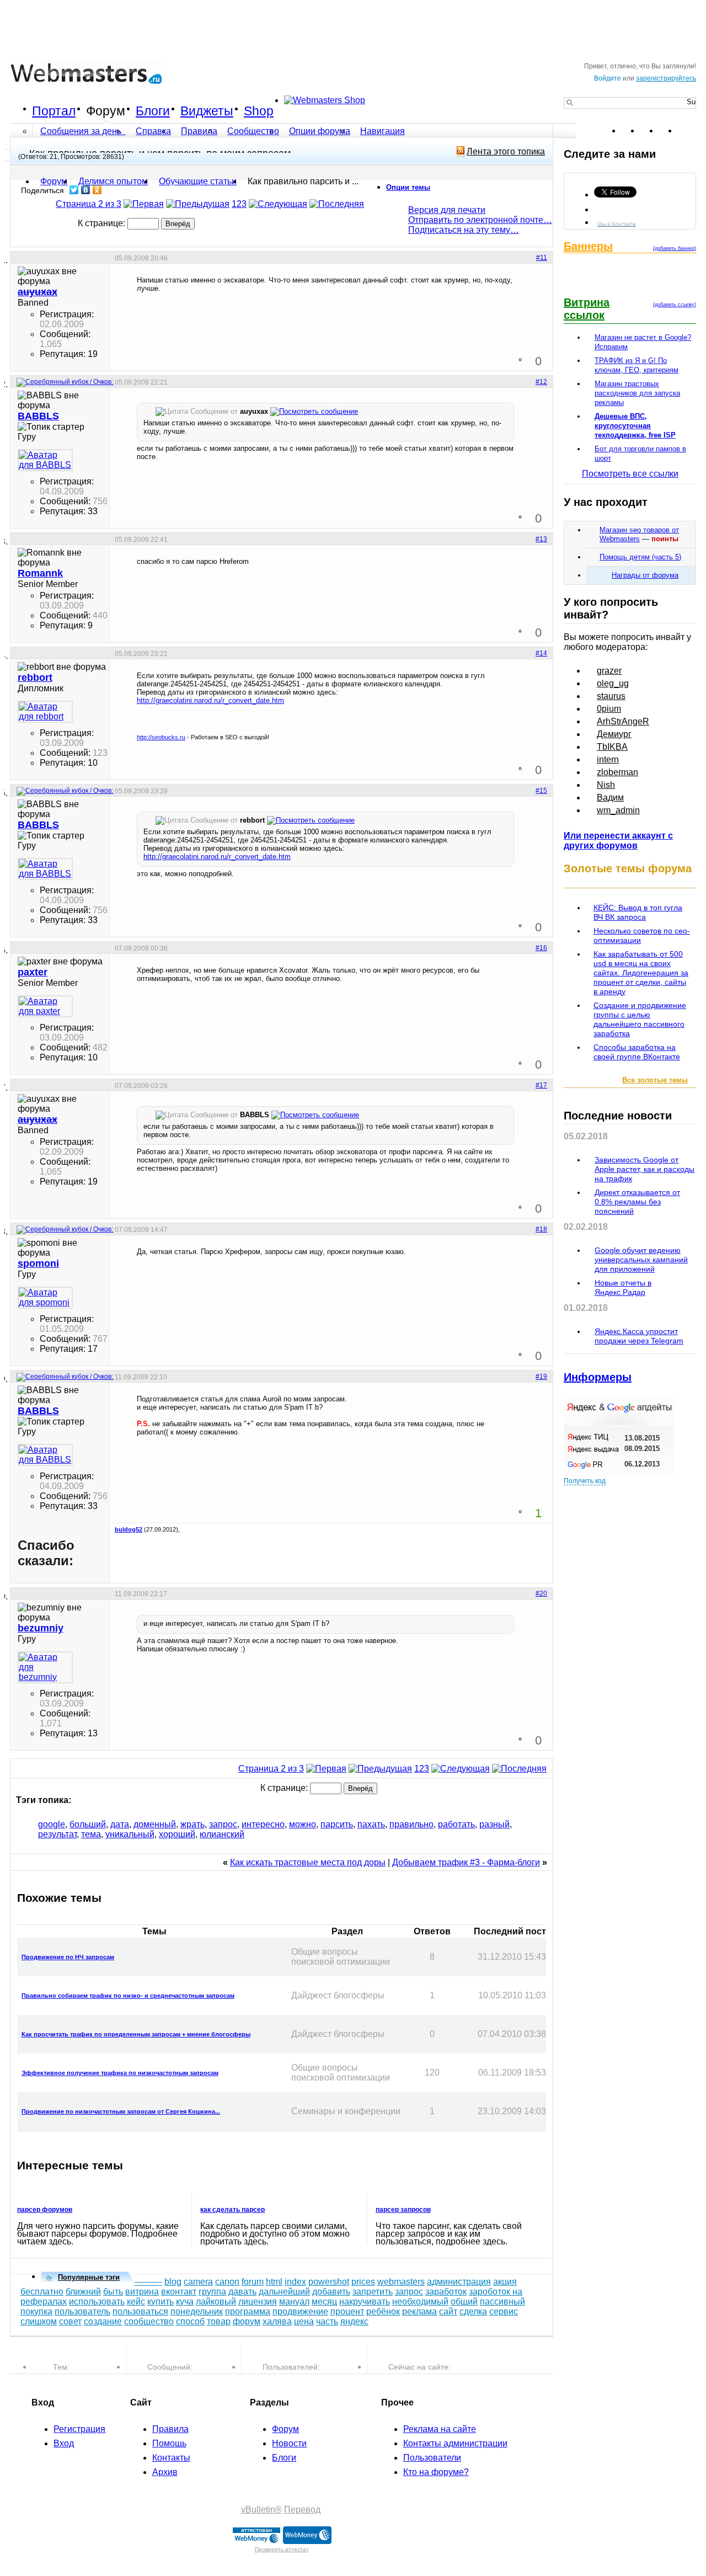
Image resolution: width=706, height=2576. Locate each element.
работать (456, 1824)
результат (57, 1834)
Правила (199, 131)
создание (103, 2321)
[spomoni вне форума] (45, 1298)
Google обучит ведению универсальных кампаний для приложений (641, 1260)
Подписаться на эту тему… (464, 230)
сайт (448, 2311)
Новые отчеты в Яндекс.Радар (623, 1287)
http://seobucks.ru (161, 737)
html (274, 2282)
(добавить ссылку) (675, 305)
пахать (371, 1824)
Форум (106, 111)
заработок (446, 2292)
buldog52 (129, 1529)
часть (327, 2321)
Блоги (153, 111)
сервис (504, 2311)
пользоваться (140, 2311)
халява (277, 2321)
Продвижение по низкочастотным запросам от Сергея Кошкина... (121, 2111)
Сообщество (253, 131)
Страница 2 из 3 (89, 204)
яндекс (354, 2321)
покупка (36, 2311)
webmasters (401, 2282)
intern (608, 759)
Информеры (598, 1377)
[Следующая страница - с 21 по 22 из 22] (278, 204)
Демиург (614, 734)
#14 (541, 653)
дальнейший (284, 2292)
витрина (142, 2292)
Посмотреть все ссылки (630, 474)
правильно (411, 1824)
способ (190, 2321)
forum (253, 2282)
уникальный (130, 1834)
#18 (541, 1229)
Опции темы (408, 187)
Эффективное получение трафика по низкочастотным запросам (120, 2073)
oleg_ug (613, 683)
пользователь (82, 2311)
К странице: (103, 223)
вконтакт (179, 2292)
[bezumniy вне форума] (45, 1667)
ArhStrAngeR (623, 721)
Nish (606, 785)
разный (494, 1824)
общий (464, 2302)
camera (198, 2282)
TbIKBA (612, 747)
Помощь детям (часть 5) (640, 557)
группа (212, 2292)
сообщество (149, 2321)
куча (185, 2302)
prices (363, 2282)
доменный (155, 1824)
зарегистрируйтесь (666, 78)
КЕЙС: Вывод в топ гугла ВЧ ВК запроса (638, 912)
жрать (192, 1824)
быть (113, 2292)
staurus (611, 696)
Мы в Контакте (617, 223)
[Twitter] (74, 190)
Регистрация (79, 2429)
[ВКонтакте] (86, 190)
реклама (419, 2311)
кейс (136, 2302)
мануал (294, 2302)
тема (91, 1834)
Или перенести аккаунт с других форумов (618, 841)
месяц (324, 2302)
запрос (223, 1824)
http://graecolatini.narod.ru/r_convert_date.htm (210, 700)
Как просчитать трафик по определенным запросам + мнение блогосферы (136, 2034)
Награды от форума (645, 575)
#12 (541, 382)
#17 (541, 1085)
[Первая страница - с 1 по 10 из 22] (144, 204)
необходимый (420, 2302)
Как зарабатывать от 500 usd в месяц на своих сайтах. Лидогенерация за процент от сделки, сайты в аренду (641, 973)
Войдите (608, 78)
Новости (289, 2443)
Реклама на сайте (440, 2429)
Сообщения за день (82, 131)
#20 (541, 1593)
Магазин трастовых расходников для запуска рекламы (637, 393)
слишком (39, 2321)
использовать (97, 2302)
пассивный (502, 2302)
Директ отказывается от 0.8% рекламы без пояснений (637, 1202)
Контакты (171, 2458)
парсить (337, 1824)
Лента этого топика (506, 151)
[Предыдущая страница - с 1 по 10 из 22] (198, 204)
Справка (153, 131)
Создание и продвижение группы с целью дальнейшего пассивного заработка (640, 1019)
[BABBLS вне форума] (45, 460)
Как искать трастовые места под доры (308, 1862)
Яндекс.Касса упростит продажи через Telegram (639, 1336)
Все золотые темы (655, 1080)
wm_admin (618, 810)
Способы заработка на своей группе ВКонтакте (637, 1052)
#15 (541, 791)
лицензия (258, 2302)
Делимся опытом (113, 181)
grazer (609, 671)
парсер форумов (45, 2210)
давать (242, 2292)
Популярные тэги (89, 2277)
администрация (459, 2282)
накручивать (365, 2302)
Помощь (169, 2443)
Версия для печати (447, 210)
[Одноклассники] (97, 190)
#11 (542, 258)
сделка (473, 2311)
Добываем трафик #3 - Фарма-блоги (466, 1862)
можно (303, 1824)
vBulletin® (261, 2510)
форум (247, 2321)
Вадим (610, 798)
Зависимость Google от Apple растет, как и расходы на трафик (645, 1169)
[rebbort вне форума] (45, 712)
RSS (687, 131)
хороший (177, 1834)
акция (505, 2282)
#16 (541, 948)
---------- (148, 2282)
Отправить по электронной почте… (480, 220)
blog (173, 2282)
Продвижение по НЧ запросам (68, 1957)
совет (70, 2321)
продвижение (300, 2311)
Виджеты (207, 111)
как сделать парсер (232, 2210)
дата (120, 1824)
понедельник (197, 2311)
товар (219, 2321)
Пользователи (432, 2458)
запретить (373, 2292)
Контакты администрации (455, 2443)
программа (248, 2311)
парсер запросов (403, 2210)
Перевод (302, 2510)
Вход (64, 2443)
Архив (165, 2472)
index (295, 2282)
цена (304, 2321)
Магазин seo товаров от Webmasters (639, 534)
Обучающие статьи (198, 181)
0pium (609, 709)
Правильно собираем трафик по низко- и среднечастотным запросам (128, 1996)
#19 (541, 1377)
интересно (263, 1824)
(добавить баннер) (675, 248)
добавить (331, 2292)
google (52, 1824)
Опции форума (320, 131)
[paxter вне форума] (45, 1006)
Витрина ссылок (587, 309)
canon (227, 2282)
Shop (259, 111)
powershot (329, 2282)
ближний (83, 2292)
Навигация (383, 131)
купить (161, 2302)
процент (347, 2311)
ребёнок (383, 2311)
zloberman (617, 772)
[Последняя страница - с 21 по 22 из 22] (337, 204)
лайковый (216, 2302)
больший (88, 1824)
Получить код (585, 1481)
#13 (541, 539)
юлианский (222, 1834)
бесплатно (42, 2292)
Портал (54, 111)
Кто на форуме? (436, 2472)
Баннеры (588, 246)
